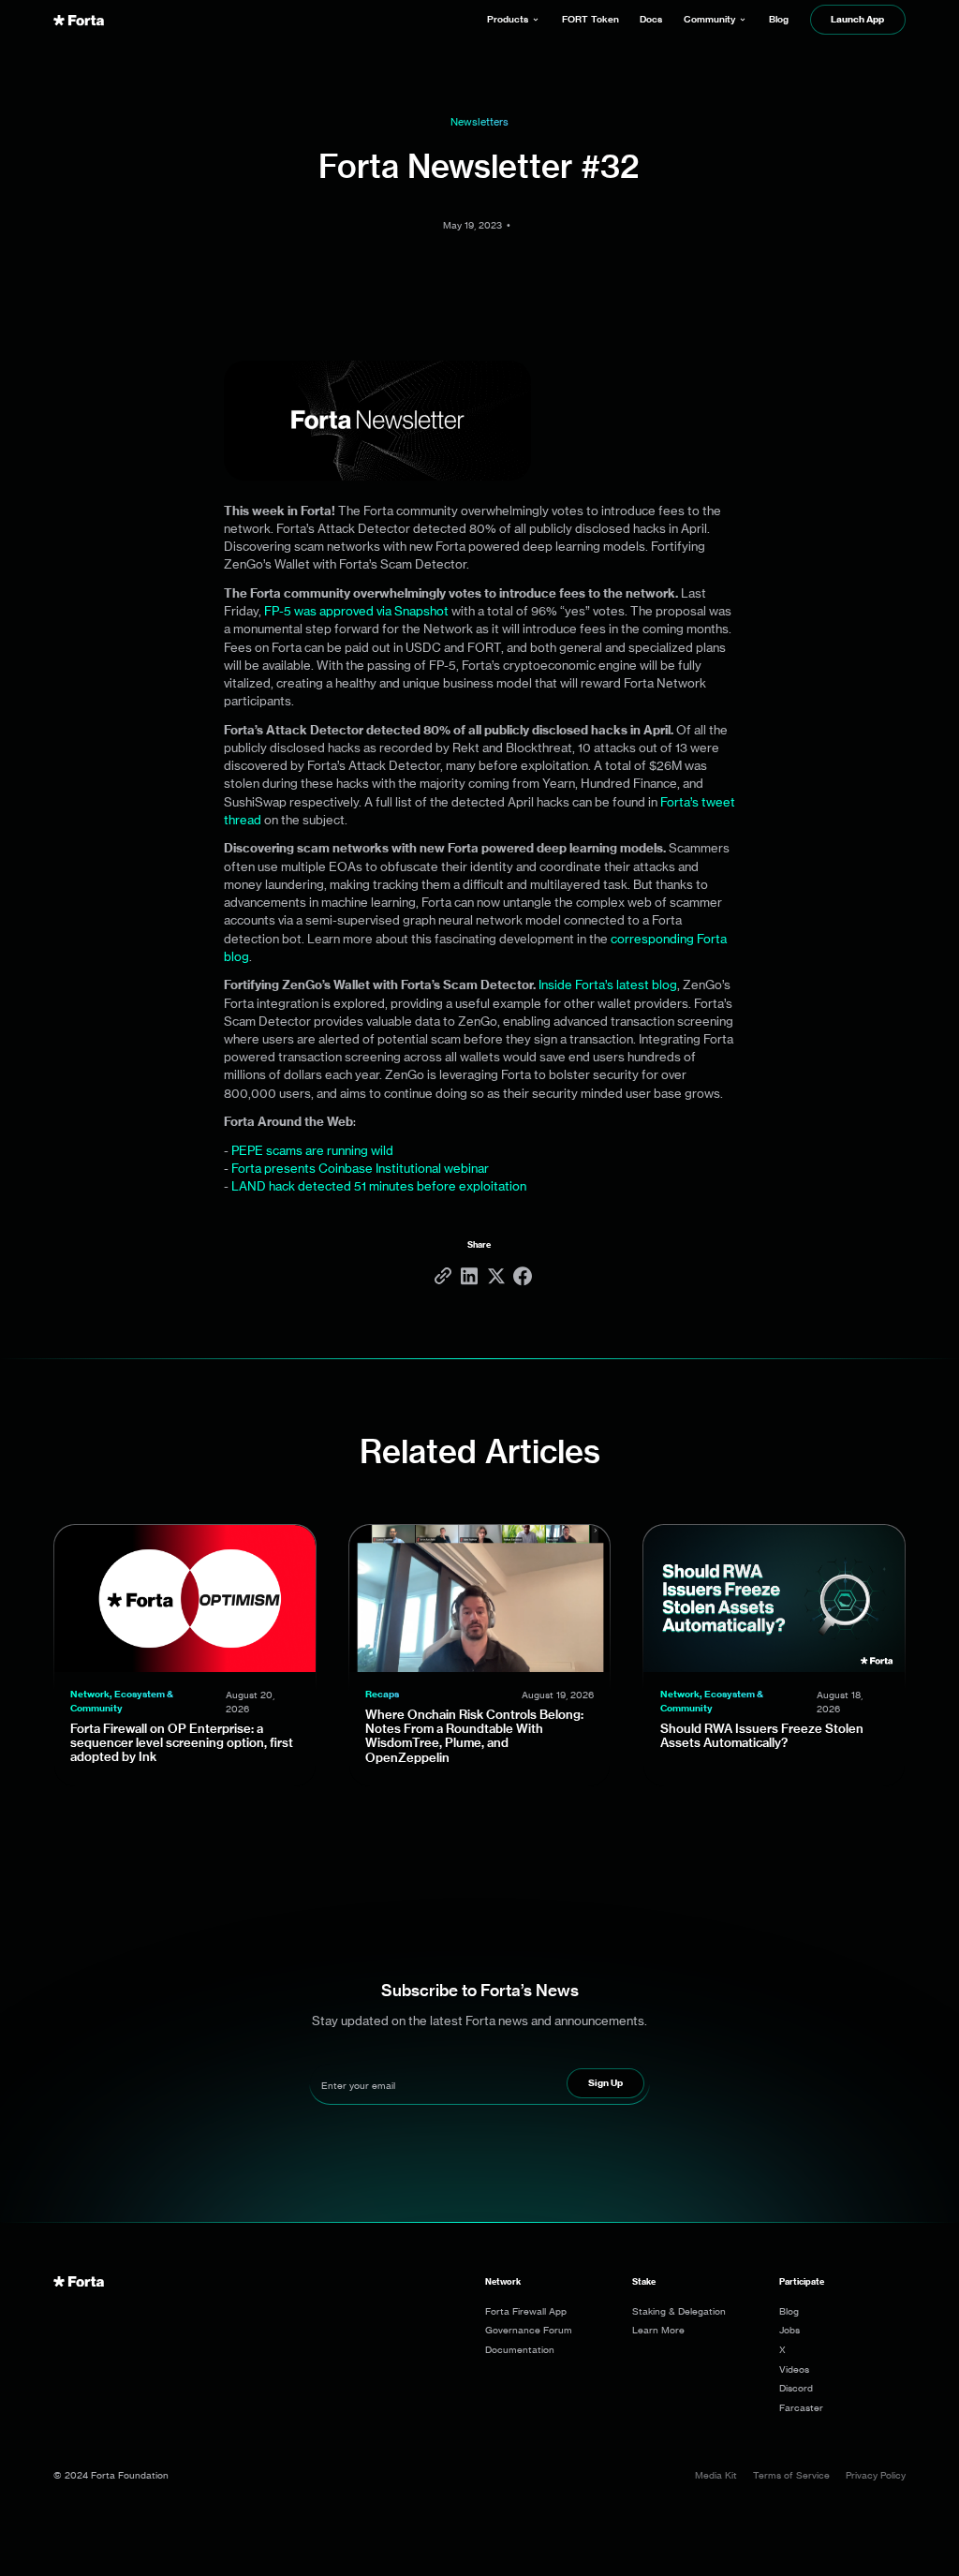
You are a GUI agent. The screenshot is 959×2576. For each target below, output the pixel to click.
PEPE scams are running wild (312, 1150)
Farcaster (801, 2407)
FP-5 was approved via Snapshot (356, 611)
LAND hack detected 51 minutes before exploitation (379, 1186)
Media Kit (716, 2475)
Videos (794, 2369)
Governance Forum (529, 2330)
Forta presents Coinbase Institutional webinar (360, 1168)
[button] (514, 20)
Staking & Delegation (679, 2311)
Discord (796, 2388)
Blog (789, 2311)
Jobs (789, 2330)
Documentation (520, 2349)
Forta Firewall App (526, 2311)
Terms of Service (791, 2475)
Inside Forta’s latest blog (608, 985)
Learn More (658, 2330)
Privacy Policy (876, 2475)
